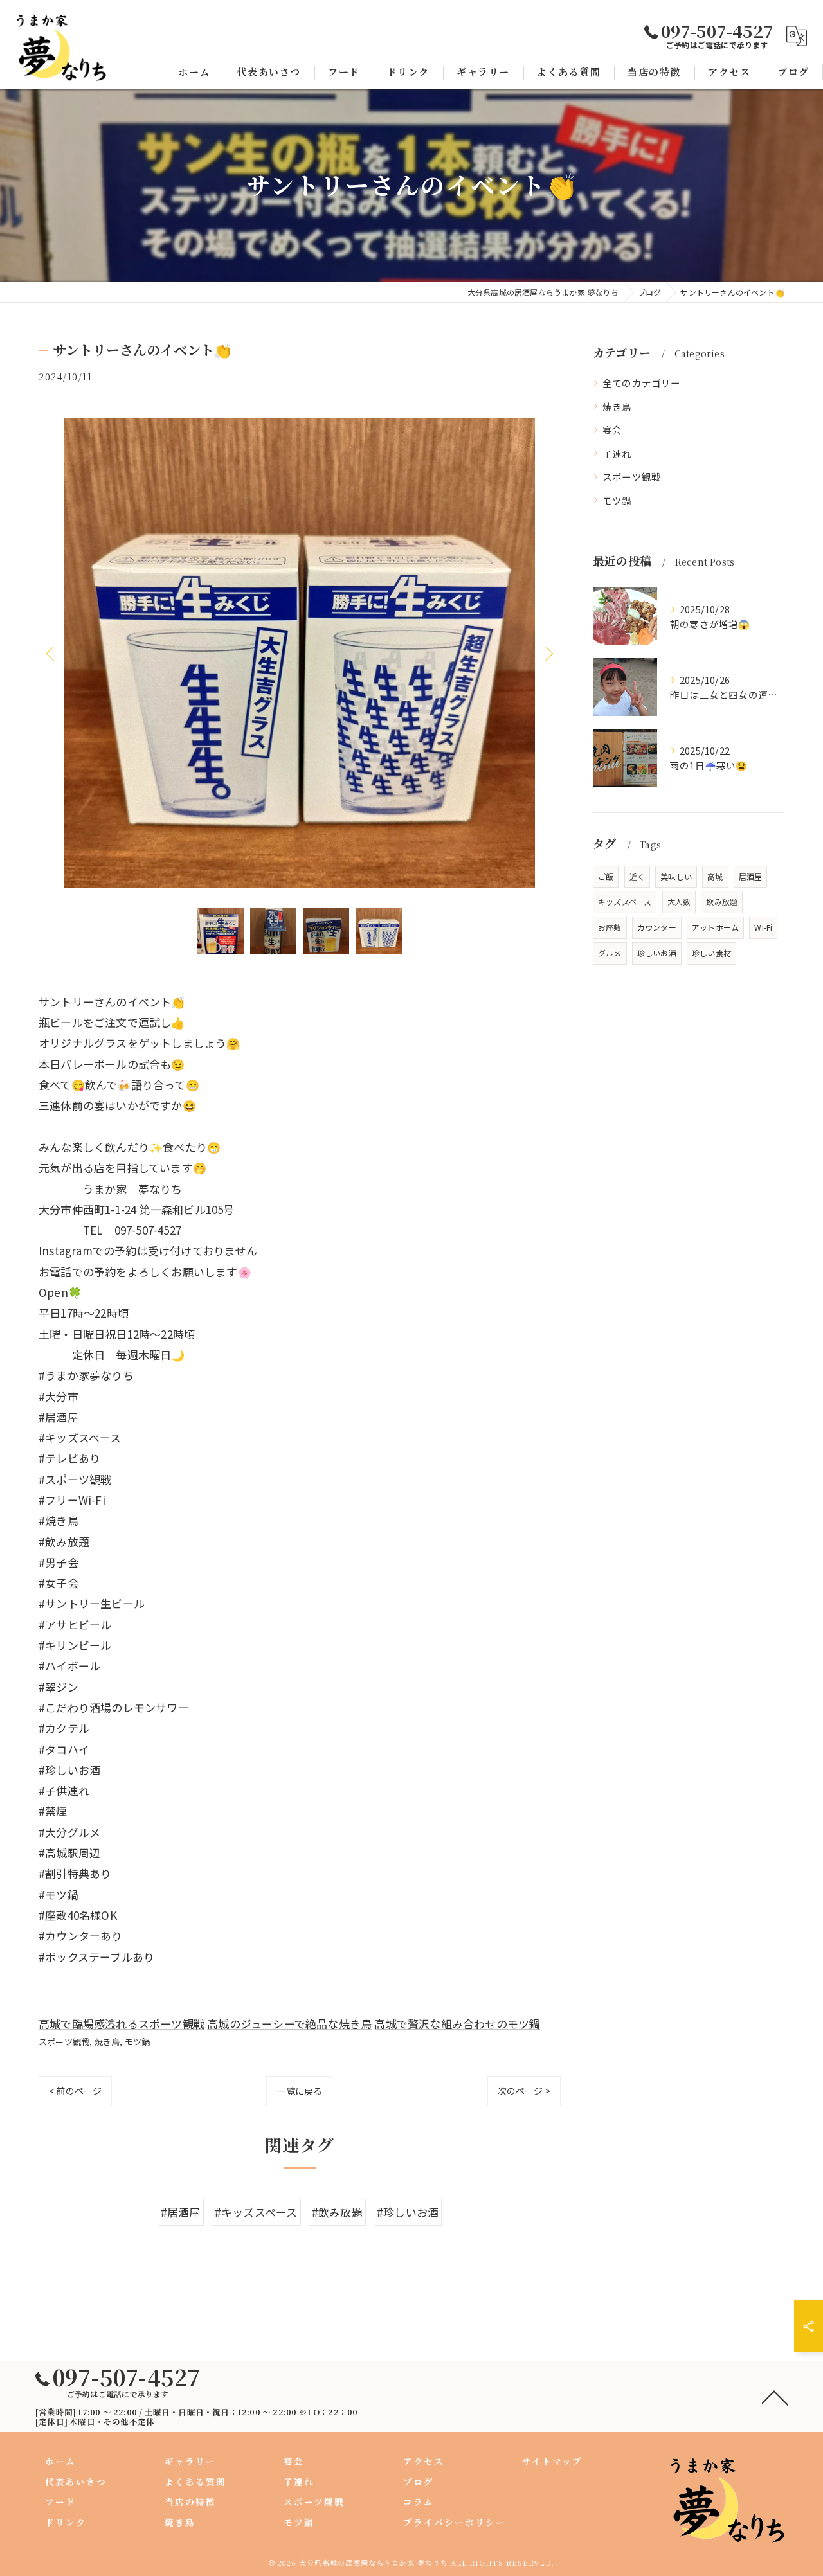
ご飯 (606, 876)
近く (637, 876)
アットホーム (715, 927)
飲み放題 (722, 901)
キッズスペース (625, 901)
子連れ (617, 453)
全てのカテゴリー (642, 383)
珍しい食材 (711, 953)
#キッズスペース (256, 2212)
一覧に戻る (299, 2091)
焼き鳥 (107, 2042)
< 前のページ (75, 2091)
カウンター (657, 927)
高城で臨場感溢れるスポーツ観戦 (122, 2024)
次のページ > (524, 2091)
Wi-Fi (763, 927)
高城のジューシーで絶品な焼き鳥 (289, 2024)
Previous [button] (51, 653)
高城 (715, 876)
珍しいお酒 (657, 953)
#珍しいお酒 (408, 2212)
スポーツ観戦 (64, 2042)
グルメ (610, 953)
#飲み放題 (337, 2212)
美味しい (676, 876)
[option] (300, 653)
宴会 (612, 430)
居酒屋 (751, 876)
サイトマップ (552, 2461)
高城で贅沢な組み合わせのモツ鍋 (457, 2024)
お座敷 (610, 927)
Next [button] (548, 653)
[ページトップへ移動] (775, 2397)
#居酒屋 (181, 2212)
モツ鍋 (138, 2042)
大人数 (679, 901)
